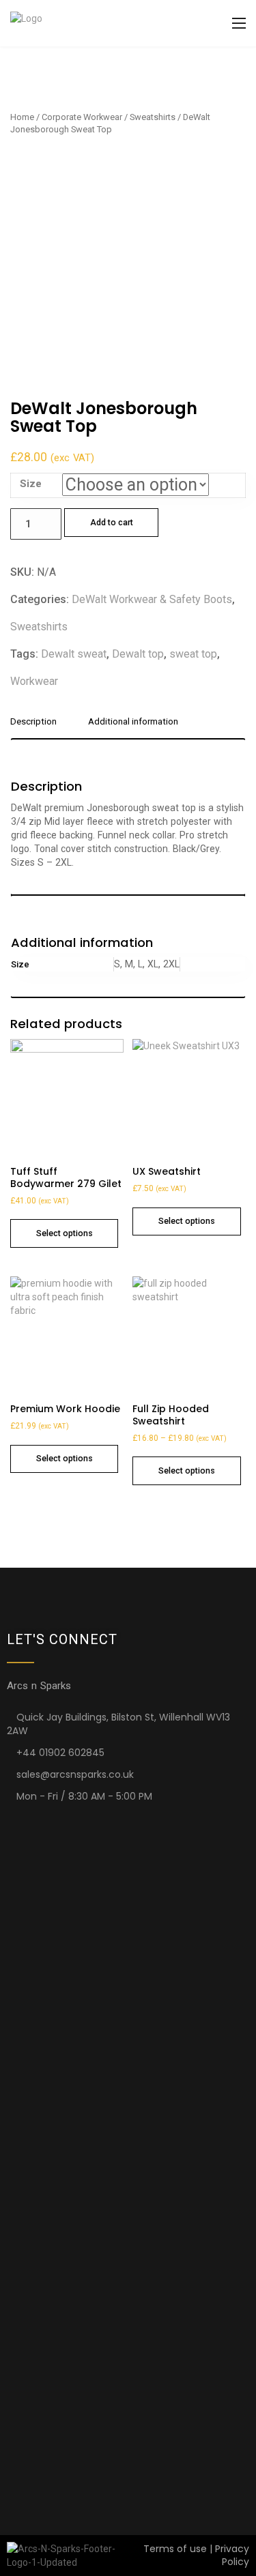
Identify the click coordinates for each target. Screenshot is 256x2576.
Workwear (34, 681)
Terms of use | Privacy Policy (196, 2555)
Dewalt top (138, 654)
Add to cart (112, 522)
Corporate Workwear (82, 117)
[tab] (39, 727)
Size (31, 484)
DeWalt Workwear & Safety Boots (152, 599)
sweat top (193, 654)
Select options (65, 1233)
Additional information (133, 722)
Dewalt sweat (74, 654)
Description (33, 722)
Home (22, 117)
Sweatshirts (153, 117)
